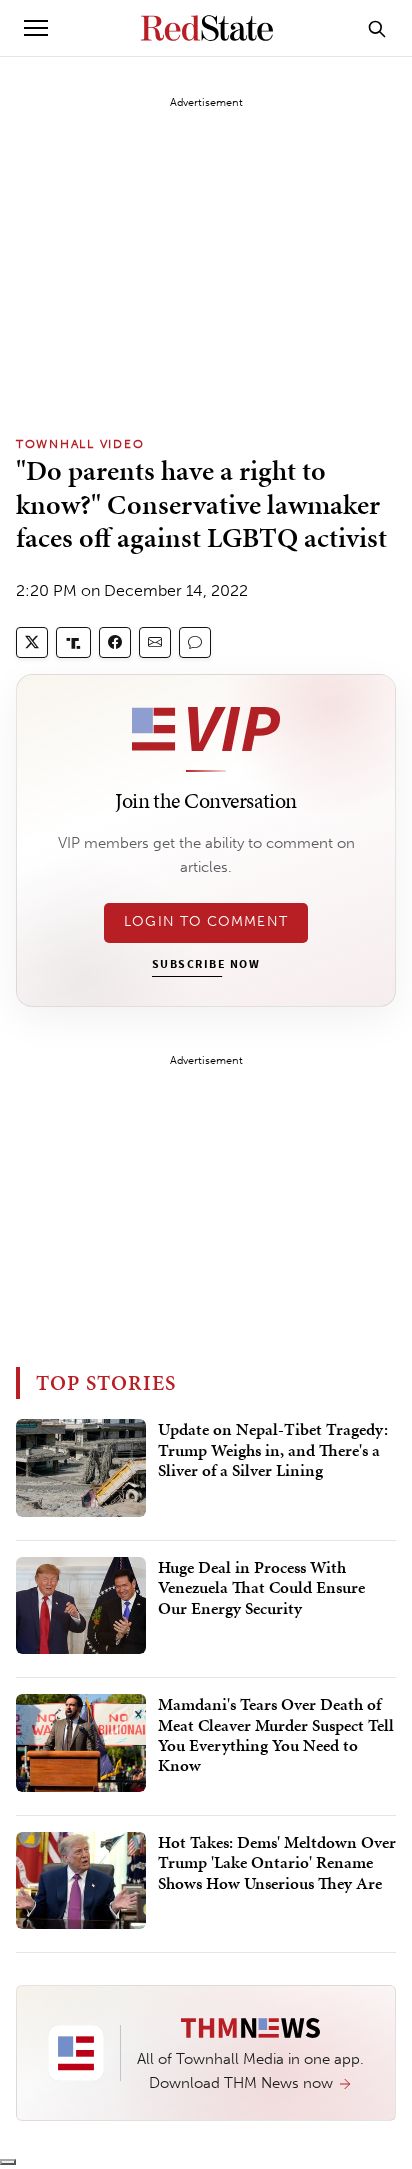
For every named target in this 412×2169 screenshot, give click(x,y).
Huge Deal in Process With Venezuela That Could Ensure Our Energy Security (261, 1588)
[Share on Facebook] (115, 642)
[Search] (377, 28)
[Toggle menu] (36, 28)
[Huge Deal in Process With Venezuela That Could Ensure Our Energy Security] (81, 1606)
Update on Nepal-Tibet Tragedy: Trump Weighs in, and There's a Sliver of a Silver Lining (273, 1450)
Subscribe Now (206, 965)
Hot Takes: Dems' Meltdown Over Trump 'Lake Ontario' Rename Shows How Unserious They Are (277, 1863)
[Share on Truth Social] (73, 642)
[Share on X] (32, 642)
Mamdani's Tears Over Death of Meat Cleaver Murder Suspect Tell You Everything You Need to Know (276, 1735)
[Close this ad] (8, 2162)
